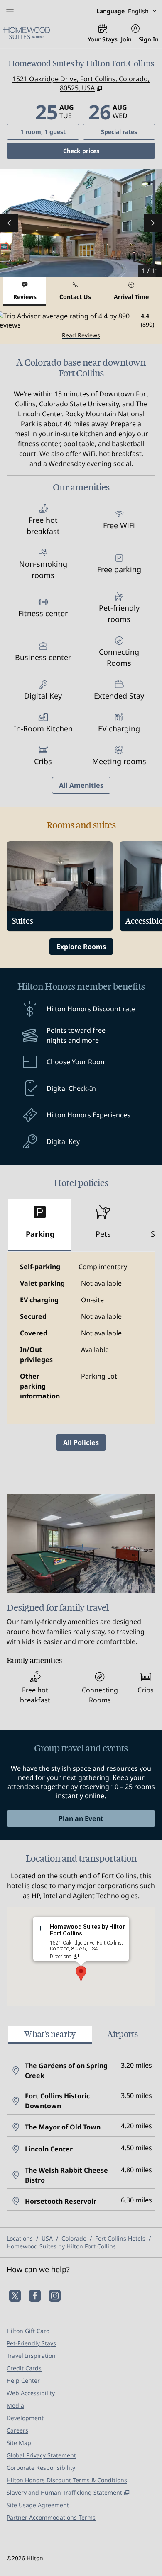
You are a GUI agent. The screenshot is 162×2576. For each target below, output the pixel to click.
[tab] (25, 292)
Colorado (74, 2238)
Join (126, 39)
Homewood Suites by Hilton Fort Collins (61, 2246)
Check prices (103, 151)
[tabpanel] (81, 325)
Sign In (149, 39)
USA (47, 2238)
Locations (20, 2238)
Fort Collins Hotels (120, 2238)
